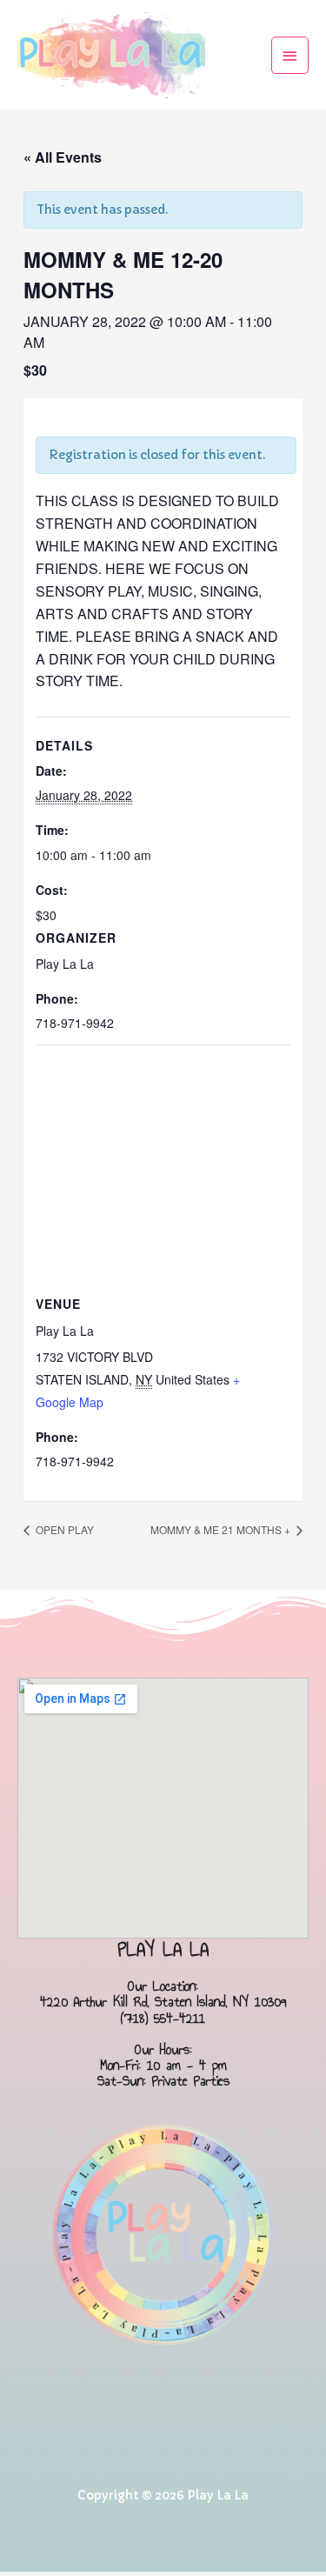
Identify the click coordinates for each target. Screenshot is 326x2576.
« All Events (63, 157)
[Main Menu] (290, 55)
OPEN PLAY (63, 1529)
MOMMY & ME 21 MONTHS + (222, 1529)
